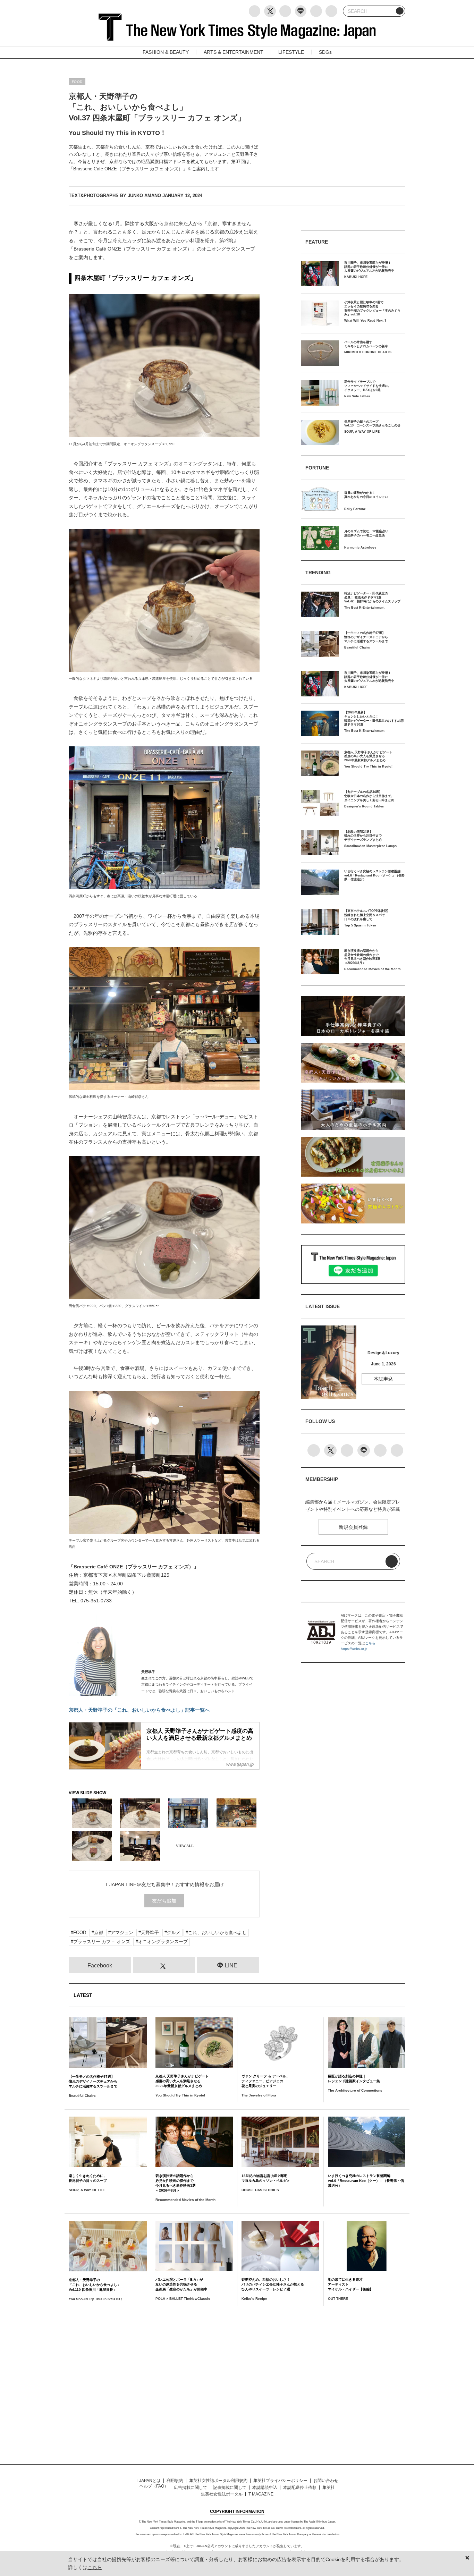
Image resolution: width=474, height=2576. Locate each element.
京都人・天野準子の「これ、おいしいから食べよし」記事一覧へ (139, 1710)
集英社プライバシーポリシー (280, 2481)
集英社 (329, 2488)
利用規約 (175, 2481)
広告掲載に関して (191, 2488)
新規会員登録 (353, 1527)
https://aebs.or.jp (354, 1649)
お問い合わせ (326, 2481)
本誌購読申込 (265, 2488)
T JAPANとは (148, 2481)
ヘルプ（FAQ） (154, 2486)
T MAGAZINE (261, 2494)
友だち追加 (164, 1901)
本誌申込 (383, 1379)
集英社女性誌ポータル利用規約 (218, 2481)
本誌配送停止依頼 (300, 2488)
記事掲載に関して (230, 2488)
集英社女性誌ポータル (222, 2494)
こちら (370, 1643)
